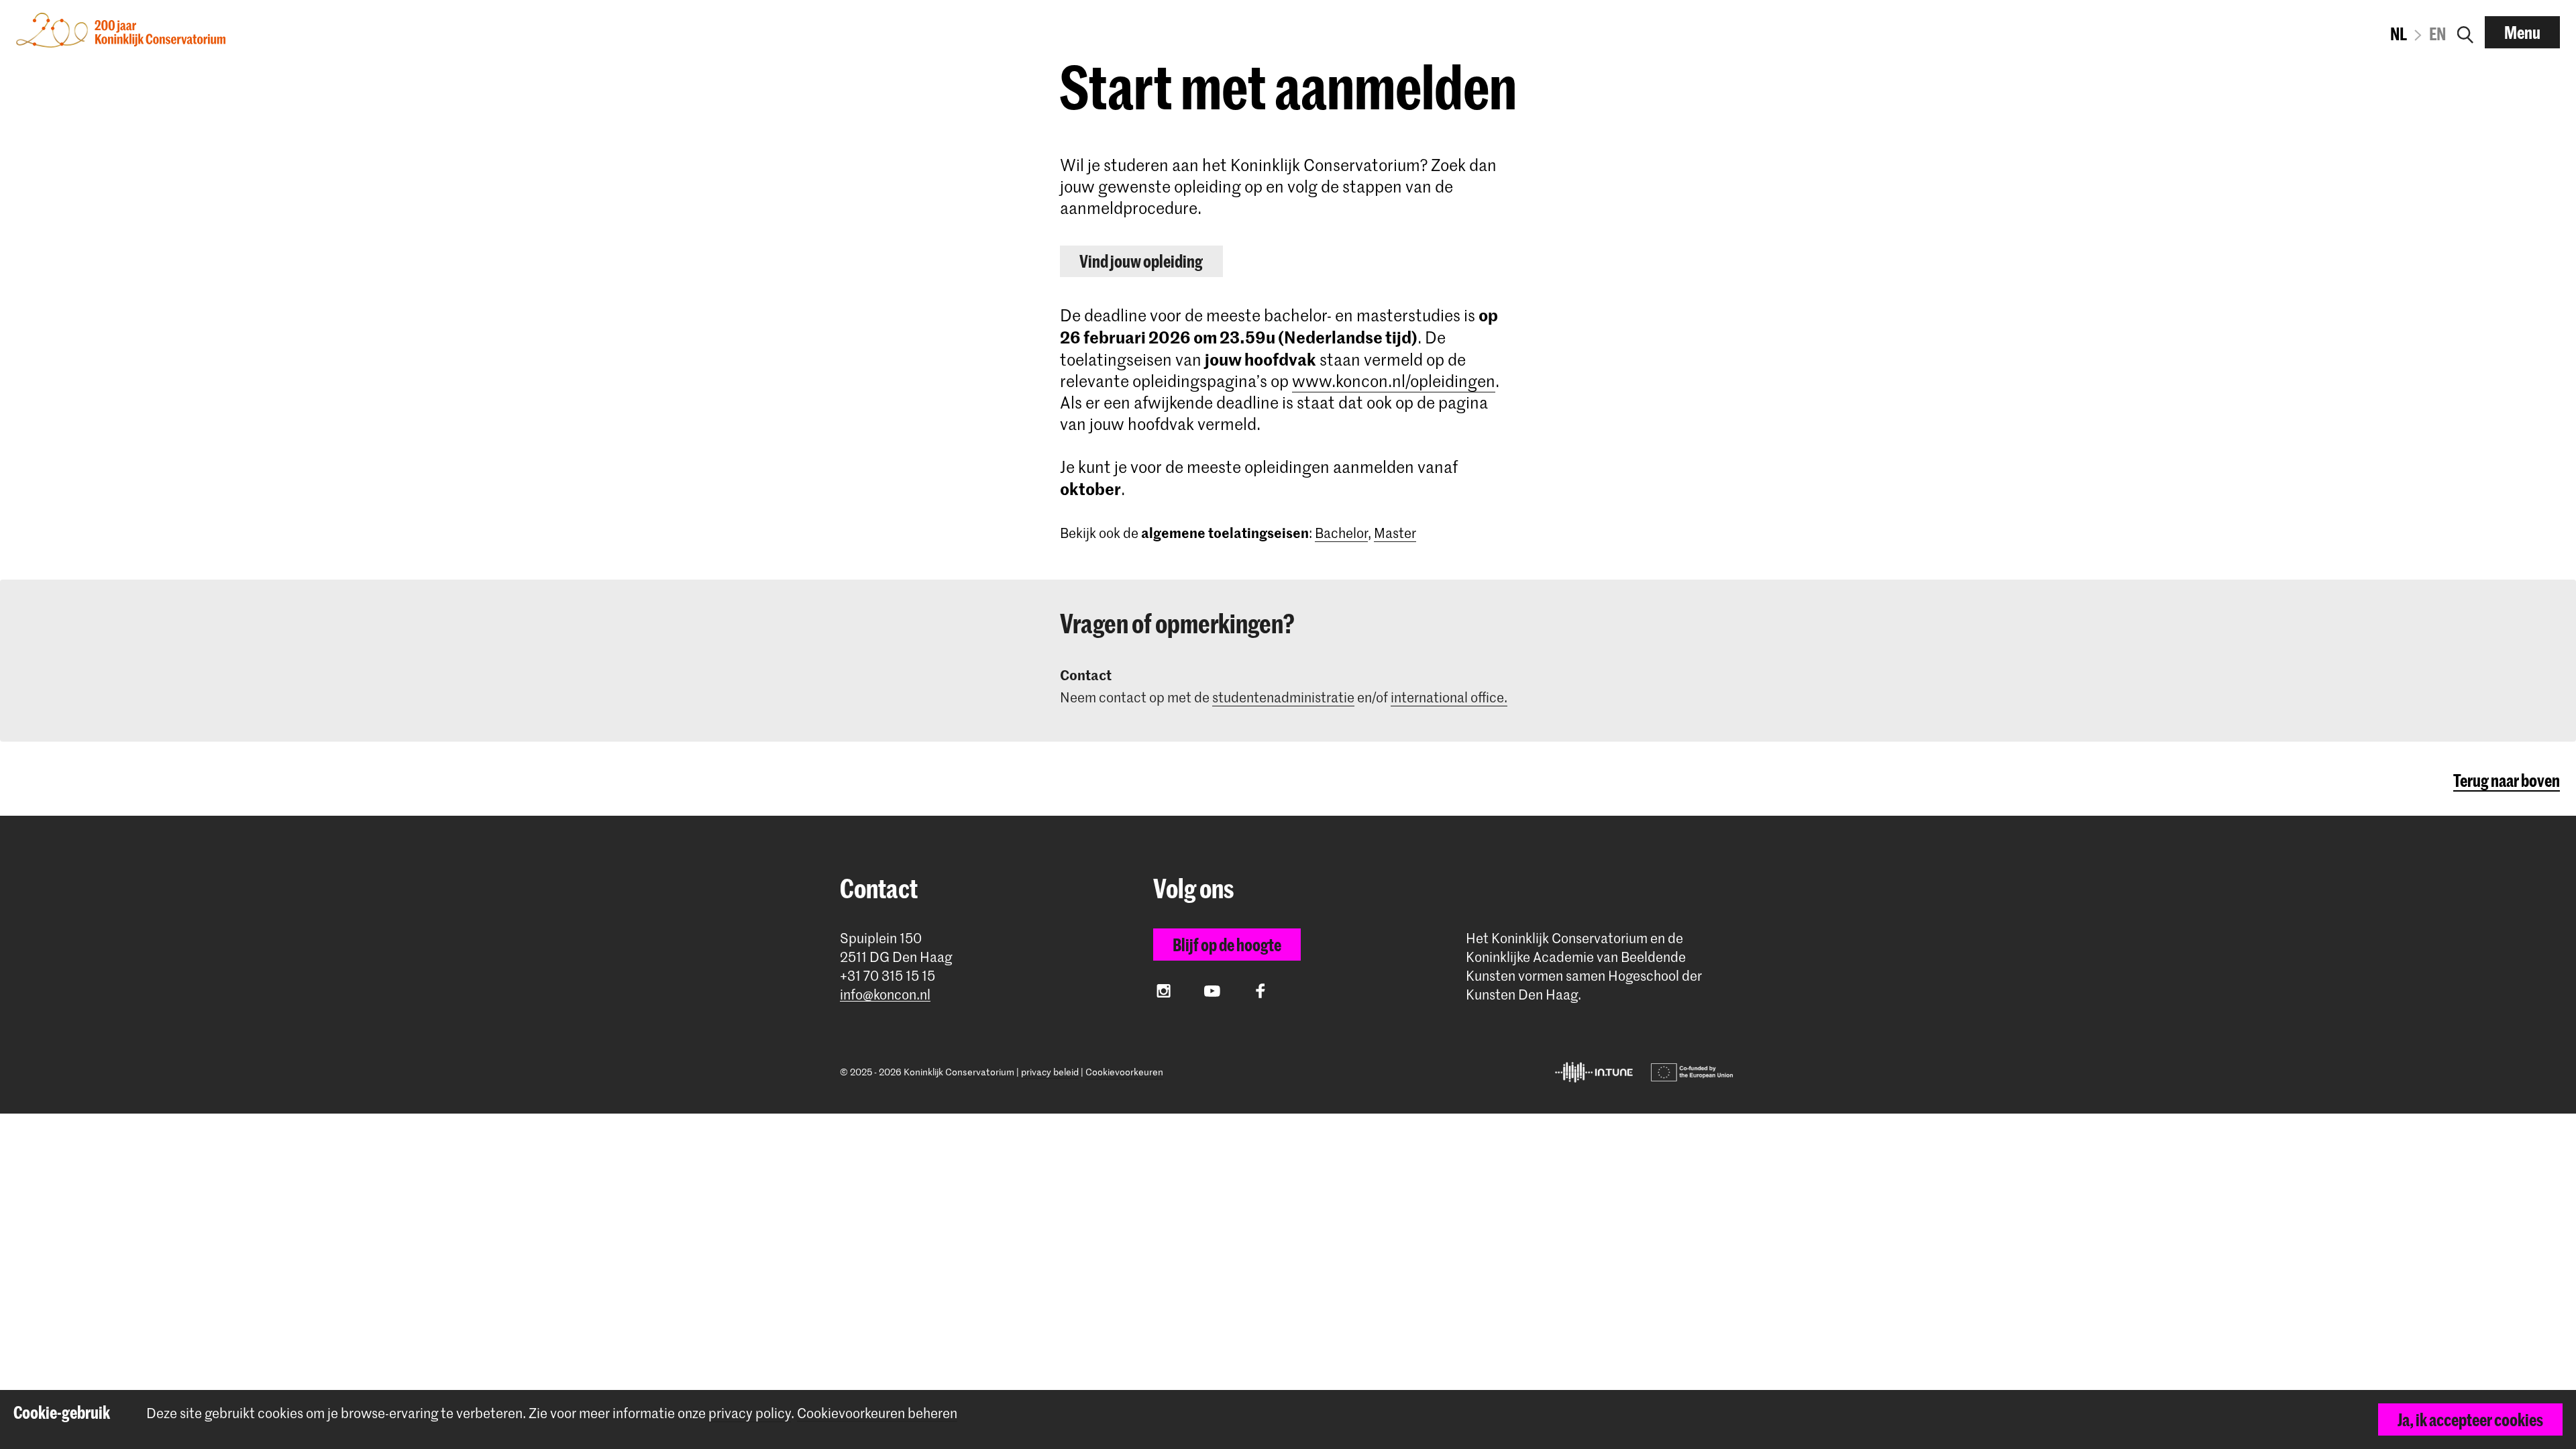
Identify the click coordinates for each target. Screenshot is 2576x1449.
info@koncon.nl (885, 995)
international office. (1449, 697)
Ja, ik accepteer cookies (2470, 1419)
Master (1395, 533)
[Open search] (2465, 32)
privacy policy (750, 1413)
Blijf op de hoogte (1227, 945)
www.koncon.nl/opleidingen (1394, 381)
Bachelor (1341, 533)
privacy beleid (1050, 1072)
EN (2437, 34)
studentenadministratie (1283, 697)
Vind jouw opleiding (1141, 261)
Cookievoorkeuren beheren (877, 1413)
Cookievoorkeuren (1124, 1072)
